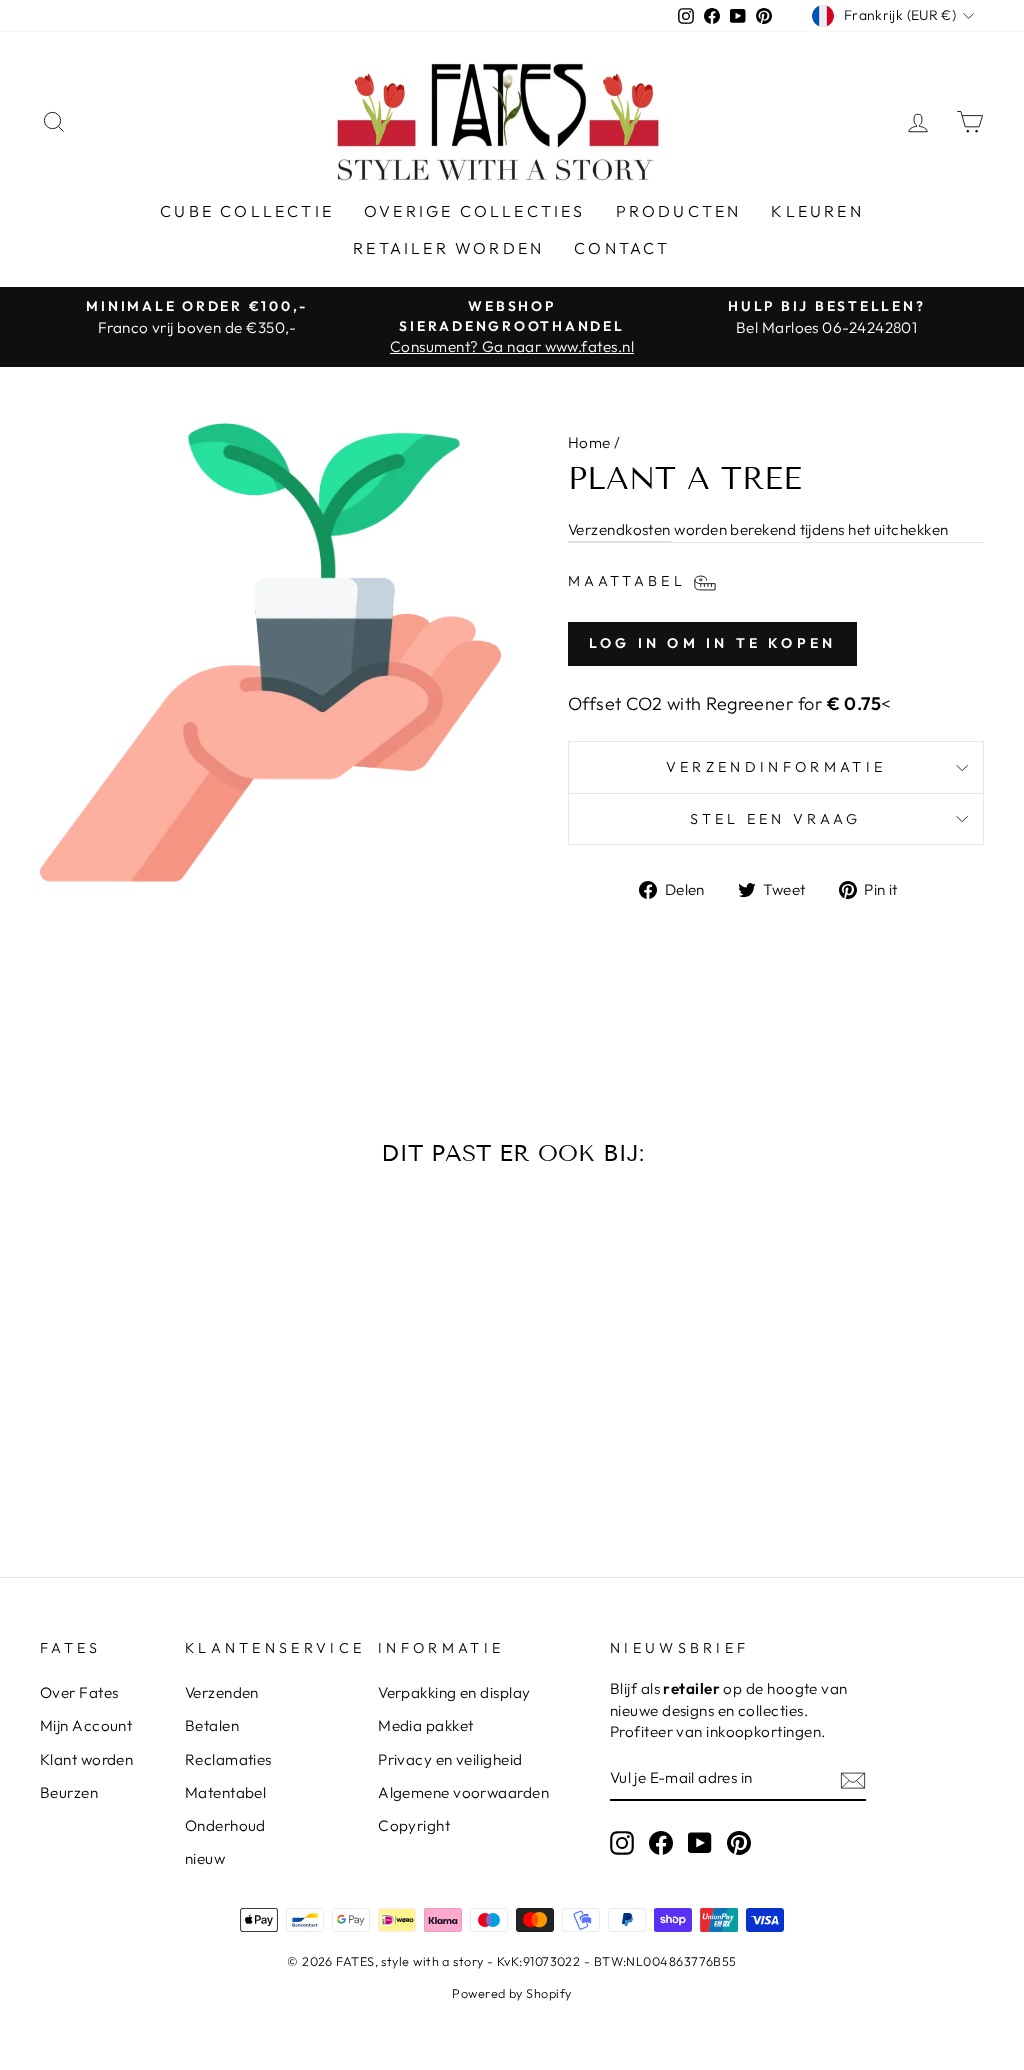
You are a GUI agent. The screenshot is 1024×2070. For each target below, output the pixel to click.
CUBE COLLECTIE (247, 211)
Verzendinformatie (776, 767)
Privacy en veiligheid (450, 1759)
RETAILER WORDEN (448, 248)
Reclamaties (228, 1759)
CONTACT (622, 248)
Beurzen (69, 1792)
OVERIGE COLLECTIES (475, 211)
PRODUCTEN (679, 211)
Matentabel (226, 1792)
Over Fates (79, 1692)
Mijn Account (86, 1725)
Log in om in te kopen (712, 643)
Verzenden (222, 1692)
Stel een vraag (775, 819)
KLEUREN (817, 211)
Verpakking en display (454, 1692)
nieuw (205, 1858)
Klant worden (86, 1759)
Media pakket (425, 1725)
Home (589, 442)
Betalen (212, 1725)
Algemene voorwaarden (463, 1792)
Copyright (414, 1825)
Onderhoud (225, 1825)
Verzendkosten (619, 529)
